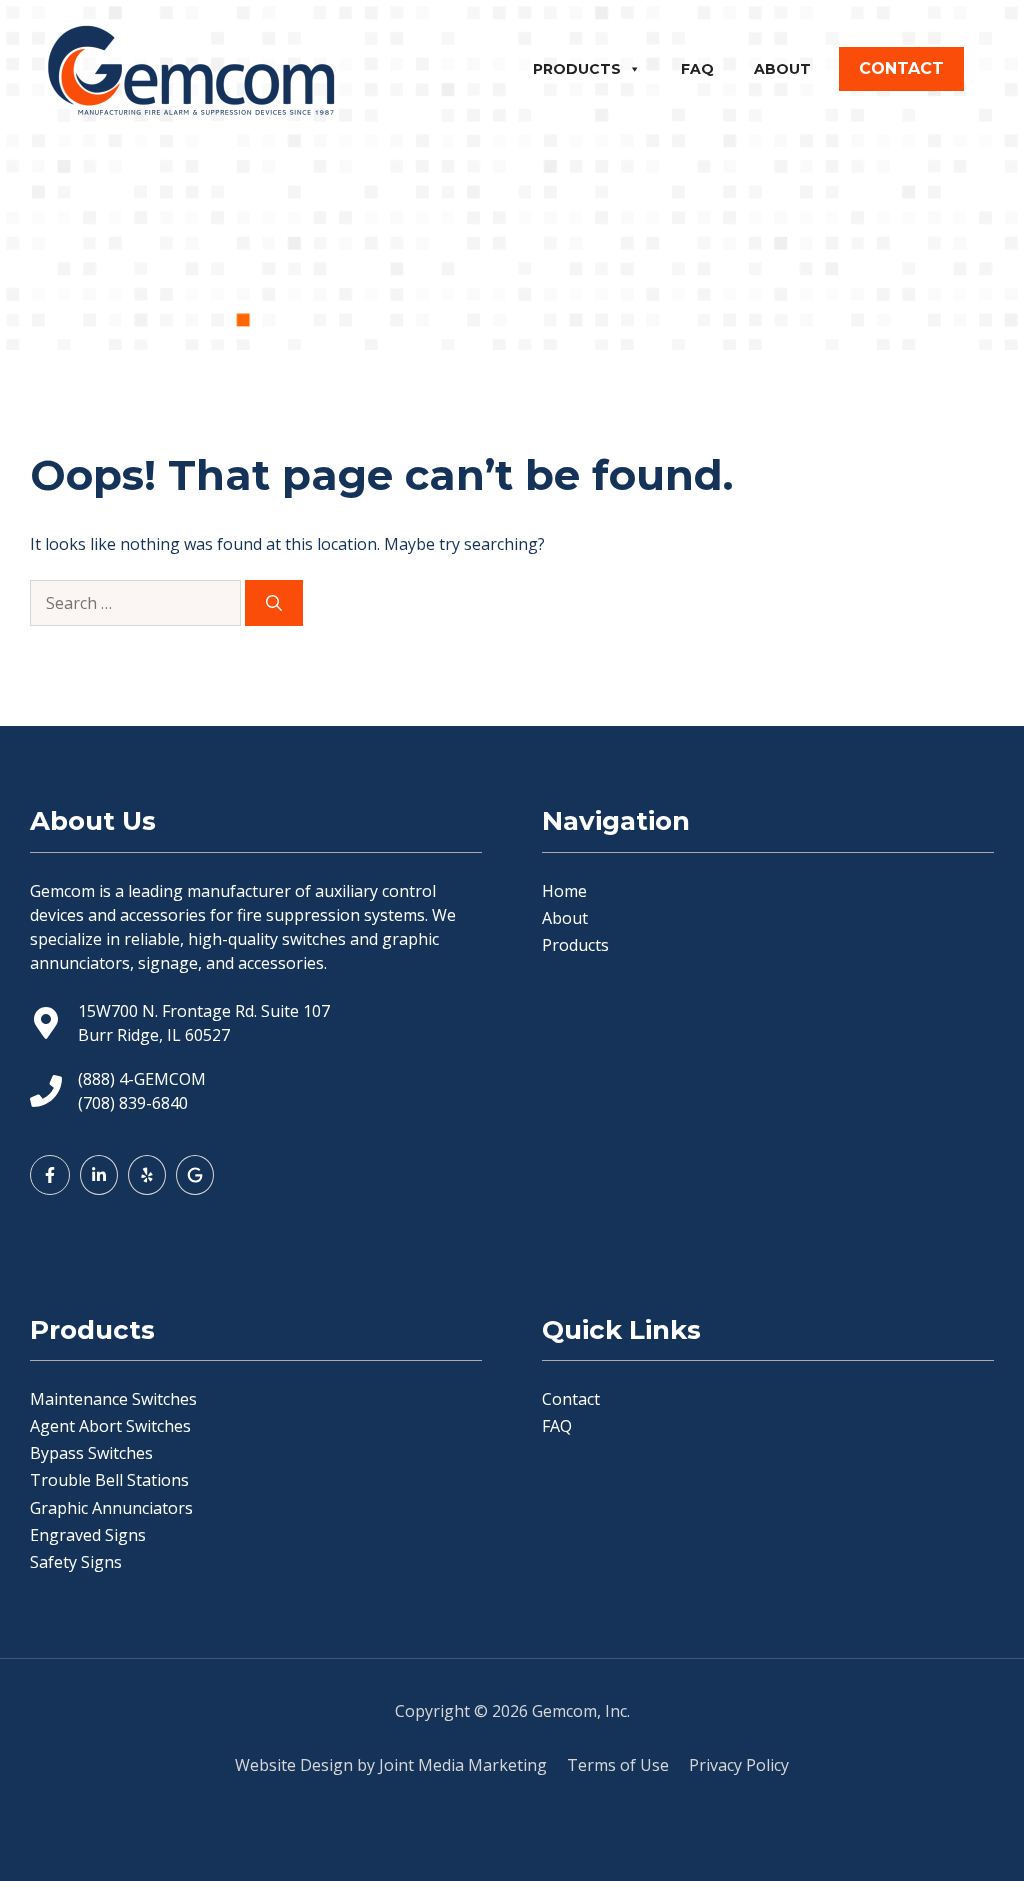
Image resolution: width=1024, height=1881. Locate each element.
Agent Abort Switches (110, 1426)
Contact (571, 1399)
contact (901, 68)
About (782, 69)
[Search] (274, 603)
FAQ (697, 69)
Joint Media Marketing (463, 1765)
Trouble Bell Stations (109, 1480)
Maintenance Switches (113, 1399)
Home (564, 891)
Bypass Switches (91, 1453)
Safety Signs (76, 1562)
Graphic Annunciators (111, 1508)
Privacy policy (739, 1765)
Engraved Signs (88, 1535)
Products (577, 69)
